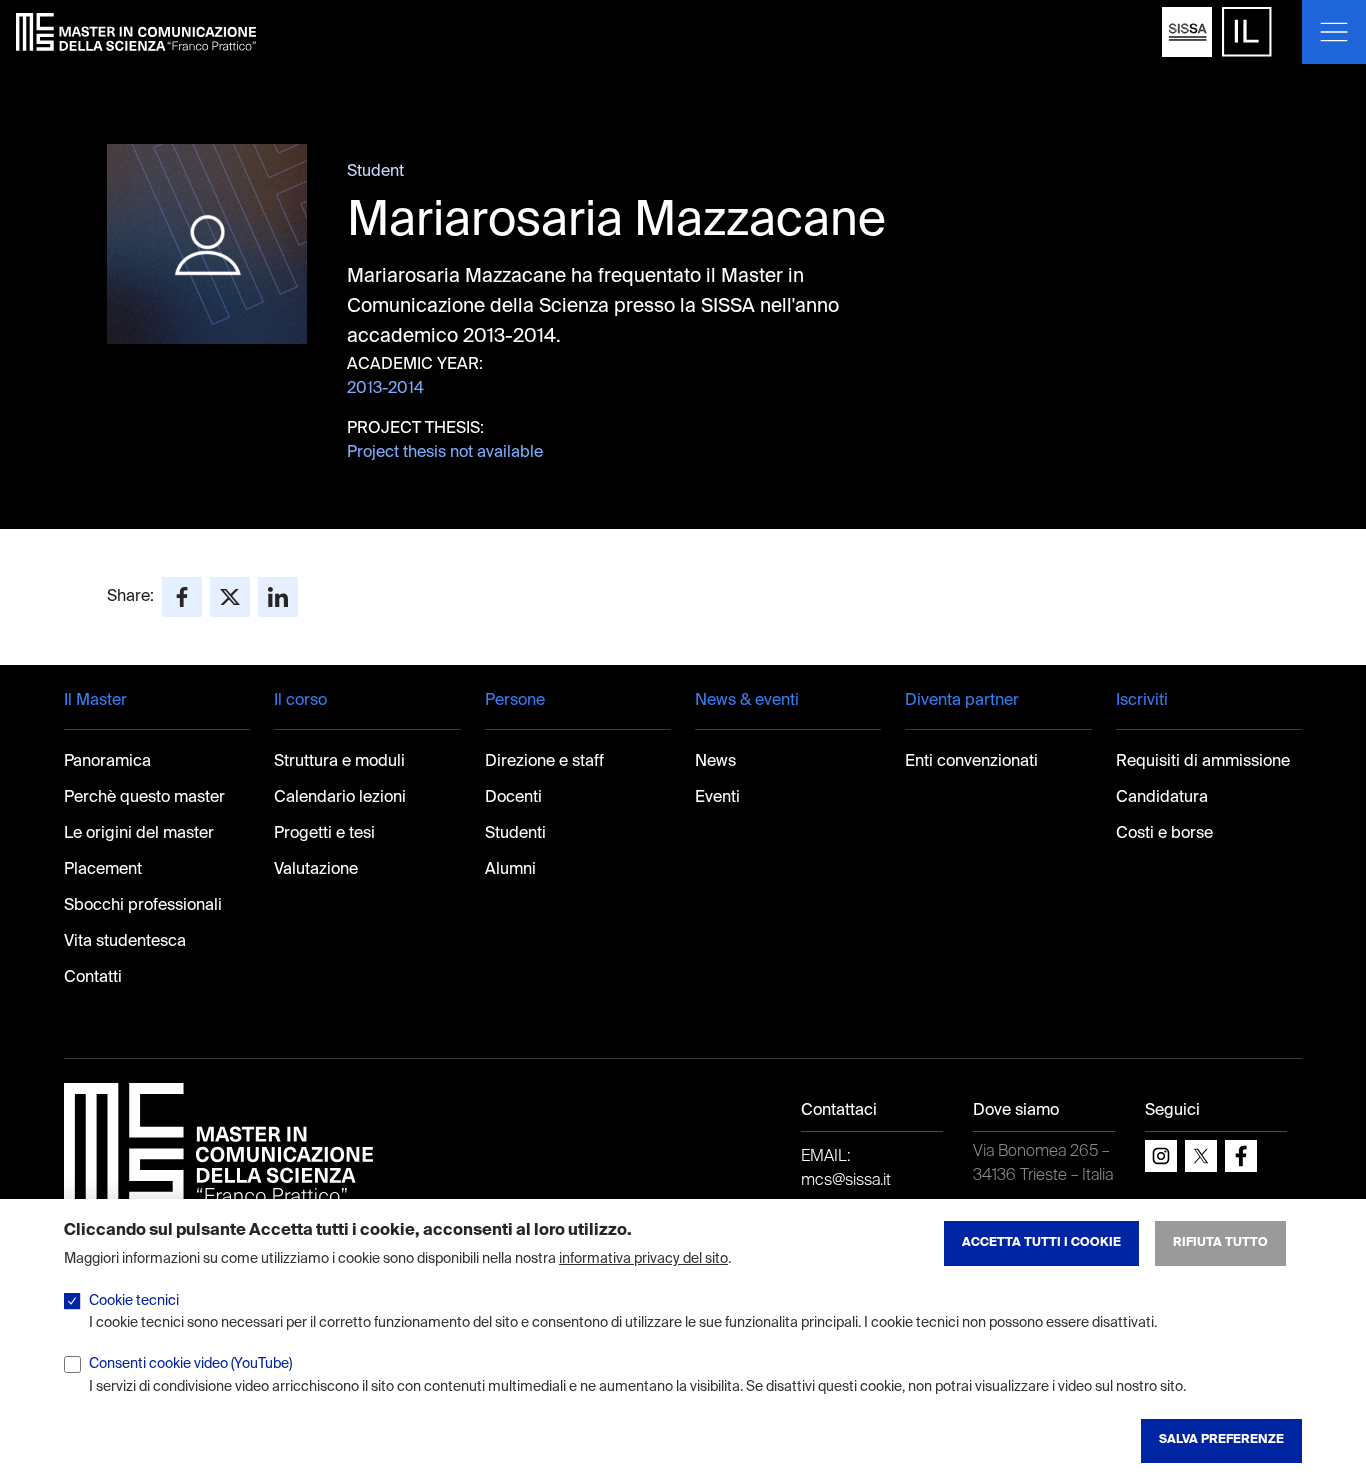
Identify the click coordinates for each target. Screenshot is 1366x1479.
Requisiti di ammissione (1203, 762)
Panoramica (107, 762)
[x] (1201, 1156)
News (715, 762)
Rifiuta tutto (1220, 1243)
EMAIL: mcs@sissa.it (846, 1169)
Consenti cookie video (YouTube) (190, 1364)
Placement (103, 870)
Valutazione (316, 870)
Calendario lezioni (340, 798)
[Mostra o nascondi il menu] (1334, 32)
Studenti (515, 834)
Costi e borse (1164, 834)
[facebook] (1241, 1156)
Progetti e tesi (324, 834)
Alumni (510, 870)
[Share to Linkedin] (278, 597)
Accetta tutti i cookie (1041, 1243)
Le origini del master (139, 834)
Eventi (717, 798)
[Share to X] (230, 597)
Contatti (93, 978)
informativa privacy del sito (643, 1259)
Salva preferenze (1221, 1440)
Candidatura (1162, 798)
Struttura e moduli (339, 762)
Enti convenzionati (971, 762)
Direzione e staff (544, 762)
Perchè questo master (144, 798)
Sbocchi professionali (143, 906)
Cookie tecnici (134, 1301)
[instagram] (1161, 1156)
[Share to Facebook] (182, 597)
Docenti (513, 798)
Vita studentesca (125, 942)
